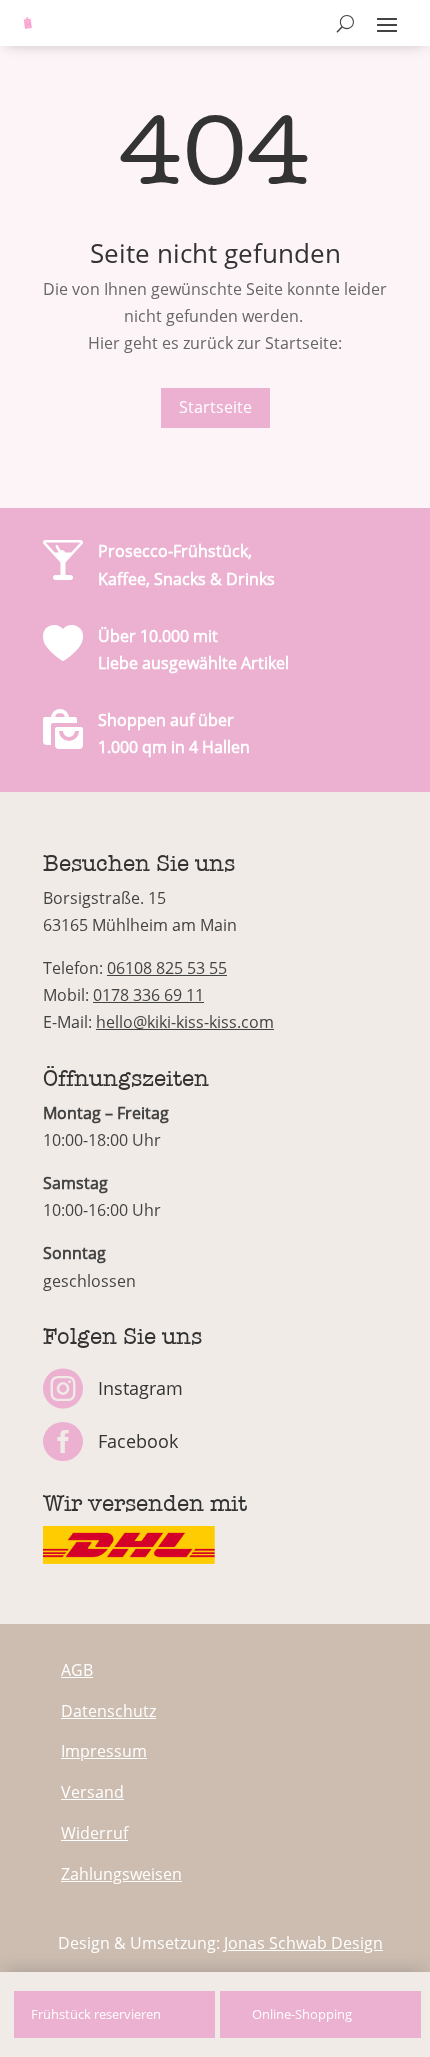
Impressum (104, 1751)
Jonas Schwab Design (303, 1943)
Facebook (138, 1441)
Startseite (215, 407)
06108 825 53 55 (167, 968)
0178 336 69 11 (148, 995)
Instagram (140, 1388)
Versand (92, 1792)
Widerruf (94, 1833)
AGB (77, 1670)
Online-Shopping (302, 2014)
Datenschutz (108, 1711)
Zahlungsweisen (121, 1874)
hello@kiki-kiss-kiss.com (185, 1022)
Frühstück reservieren (96, 2014)
